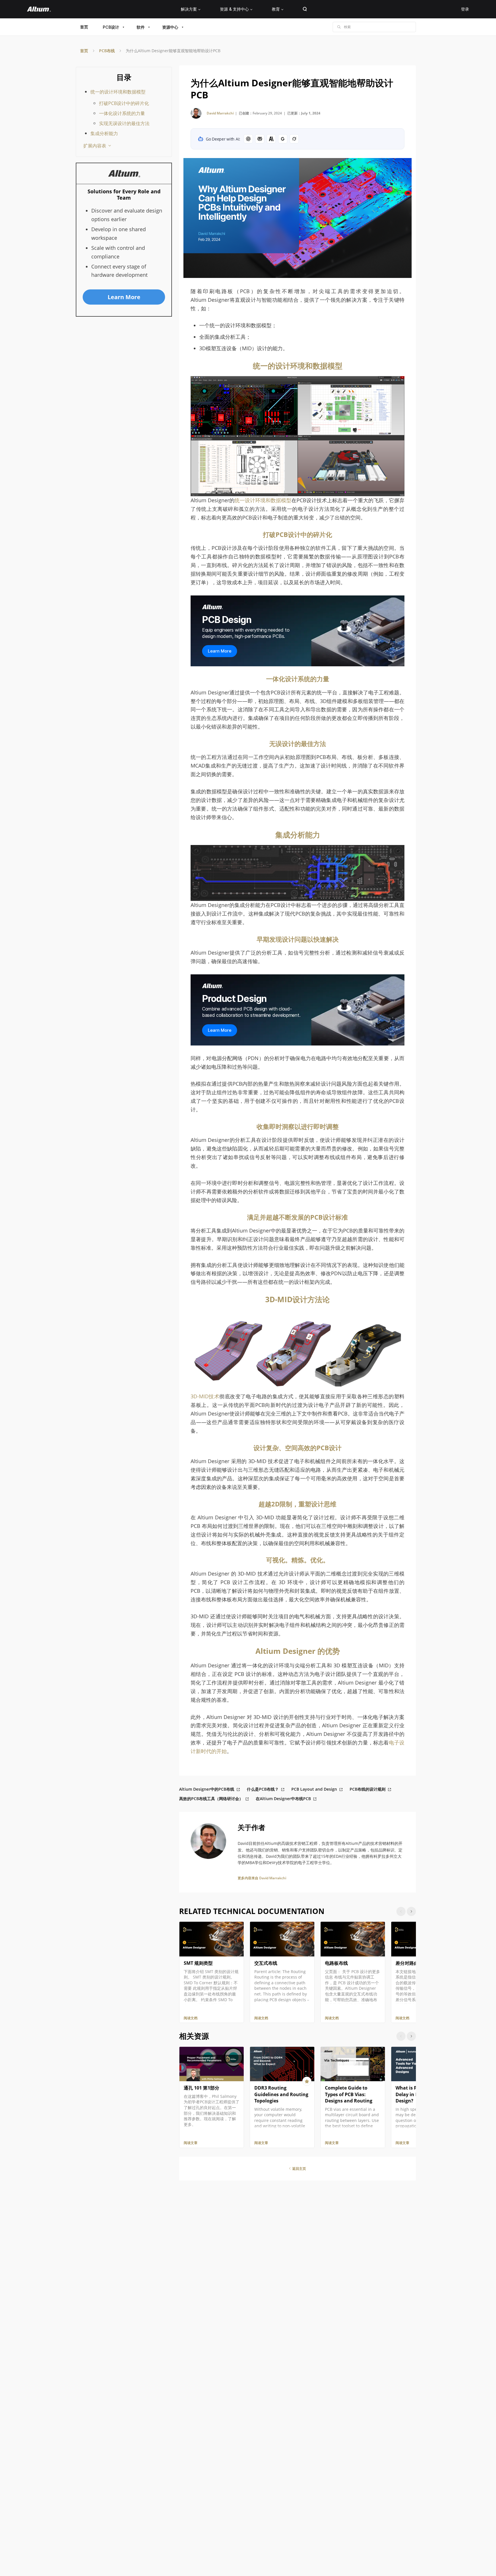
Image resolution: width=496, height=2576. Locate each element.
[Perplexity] (260, 139)
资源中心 (170, 27)
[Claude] (271, 139)
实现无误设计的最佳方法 (124, 123)
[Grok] (294, 139)
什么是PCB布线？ (263, 1789)
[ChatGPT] (248, 139)
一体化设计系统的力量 (122, 113)
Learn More (220, 651)
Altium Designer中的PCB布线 (207, 1789)
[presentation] (411, 1911)
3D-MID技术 (205, 1396)
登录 (465, 9)
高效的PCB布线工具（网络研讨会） (211, 1799)
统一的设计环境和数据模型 (118, 92)
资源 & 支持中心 (234, 9)
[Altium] (39, 9)
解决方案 (189, 9)
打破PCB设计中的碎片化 (124, 103)
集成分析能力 (104, 133)
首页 (84, 27)
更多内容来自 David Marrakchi (262, 1878)
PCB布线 (107, 51)
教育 (276, 9)
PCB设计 (111, 27)
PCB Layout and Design (314, 1789)
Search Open (305, 9)
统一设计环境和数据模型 (263, 500)
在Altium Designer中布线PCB (283, 1799)
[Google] (283, 139)
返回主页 (299, 2169)
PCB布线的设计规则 (368, 1789)
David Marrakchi (220, 113)
